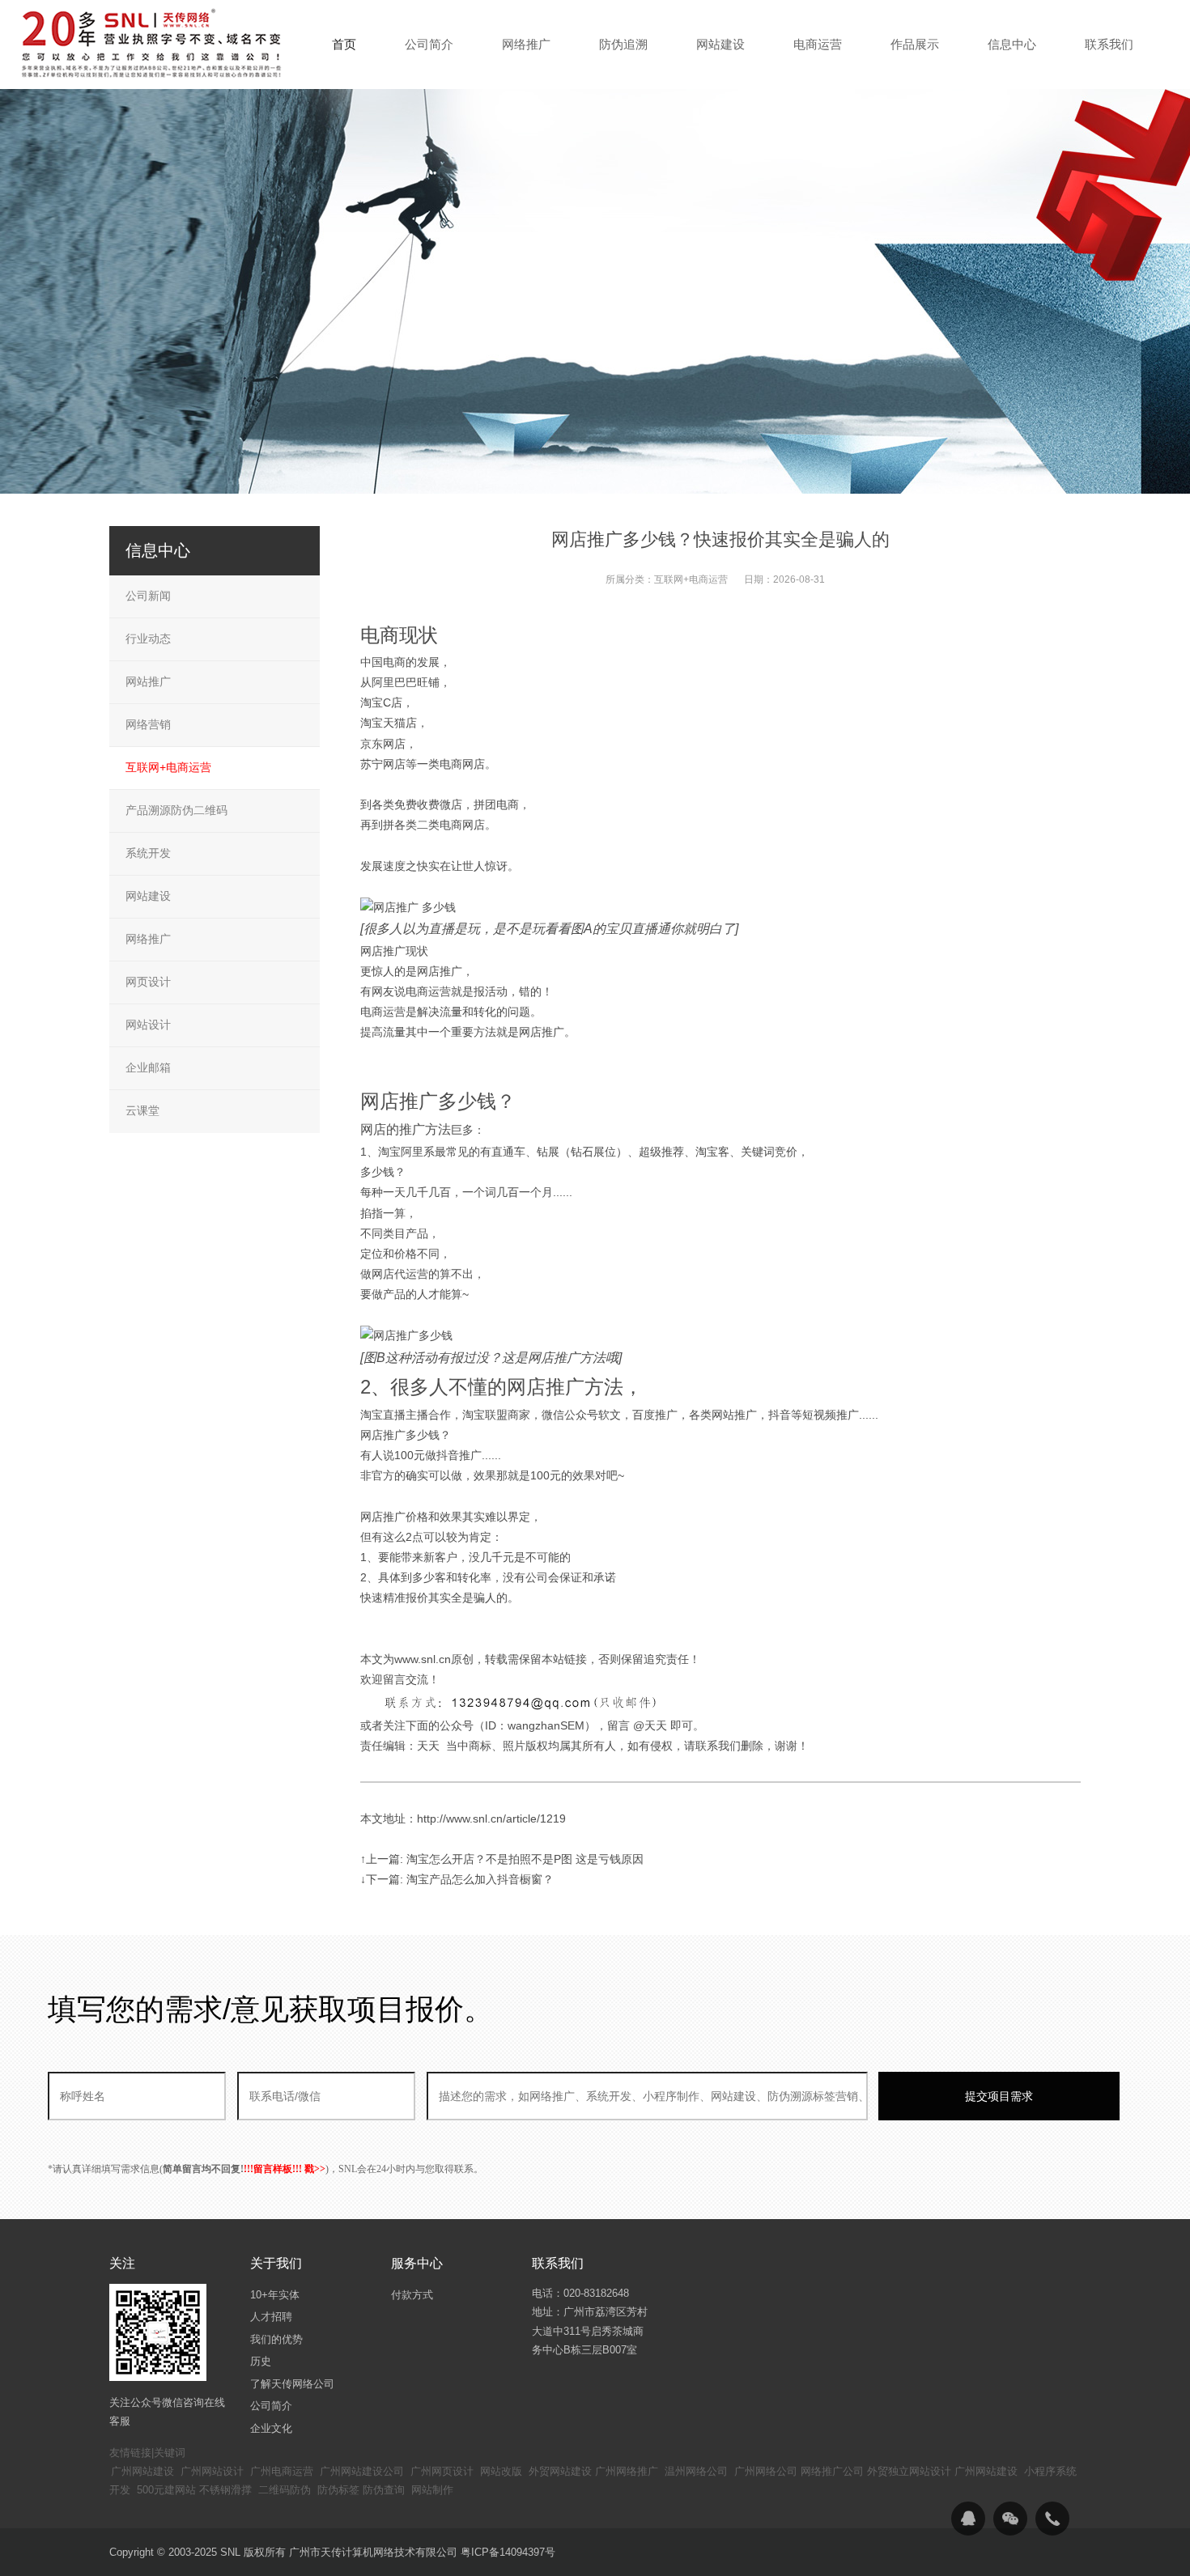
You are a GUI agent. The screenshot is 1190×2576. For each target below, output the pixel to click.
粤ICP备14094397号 (508, 2552)
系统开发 (148, 853)
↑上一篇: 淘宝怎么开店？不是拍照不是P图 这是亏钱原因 (502, 1859)
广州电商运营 (282, 2471)
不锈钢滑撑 (225, 2490)
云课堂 (142, 1110)
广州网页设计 (442, 2471)
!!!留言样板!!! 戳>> (285, 2169)
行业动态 (148, 639)
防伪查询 (384, 2490)
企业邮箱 (148, 1067)
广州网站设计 (212, 2471)
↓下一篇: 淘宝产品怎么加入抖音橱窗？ (457, 1879)
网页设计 (148, 982)
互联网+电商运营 (691, 579)
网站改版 (501, 2471)
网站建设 (148, 896)
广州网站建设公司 (362, 2471)
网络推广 (148, 939)
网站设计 (148, 1025)
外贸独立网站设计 (909, 2471)
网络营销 (148, 724)
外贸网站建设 (560, 2471)
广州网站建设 (142, 2471)
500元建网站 (166, 2490)
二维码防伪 (285, 2490)
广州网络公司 (766, 2471)
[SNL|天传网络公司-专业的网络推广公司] (154, 44)
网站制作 (432, 2490)
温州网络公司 (696, 2471)
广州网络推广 (627, 2471)
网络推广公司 (832, 2471)
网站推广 (148, 681)
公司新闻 (148, 596)
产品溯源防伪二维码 (176, 810)
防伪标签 (338, 2490)
